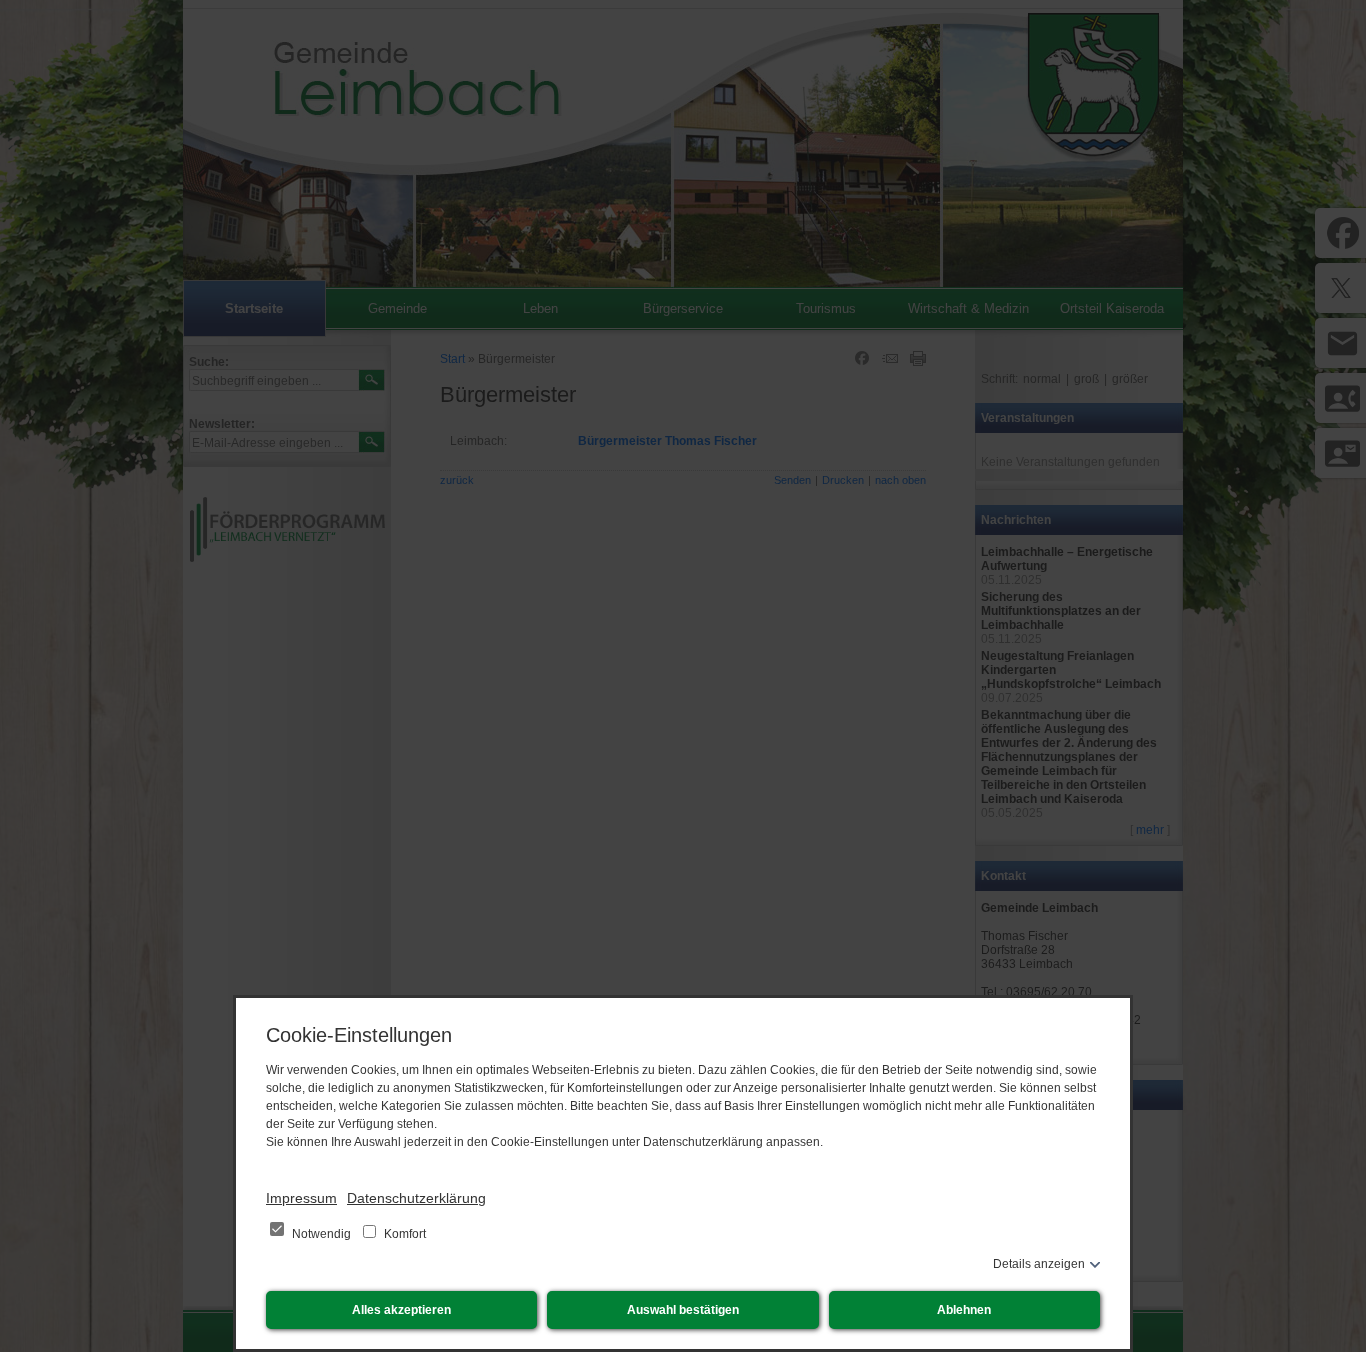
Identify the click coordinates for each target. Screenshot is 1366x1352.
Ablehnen (964, 1310)
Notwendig (321, 1234)
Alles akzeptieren (401, 1310)
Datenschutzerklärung (416, 1198)
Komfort (403, 1234)
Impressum (301, 1198)
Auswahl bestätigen (683, 1310)
